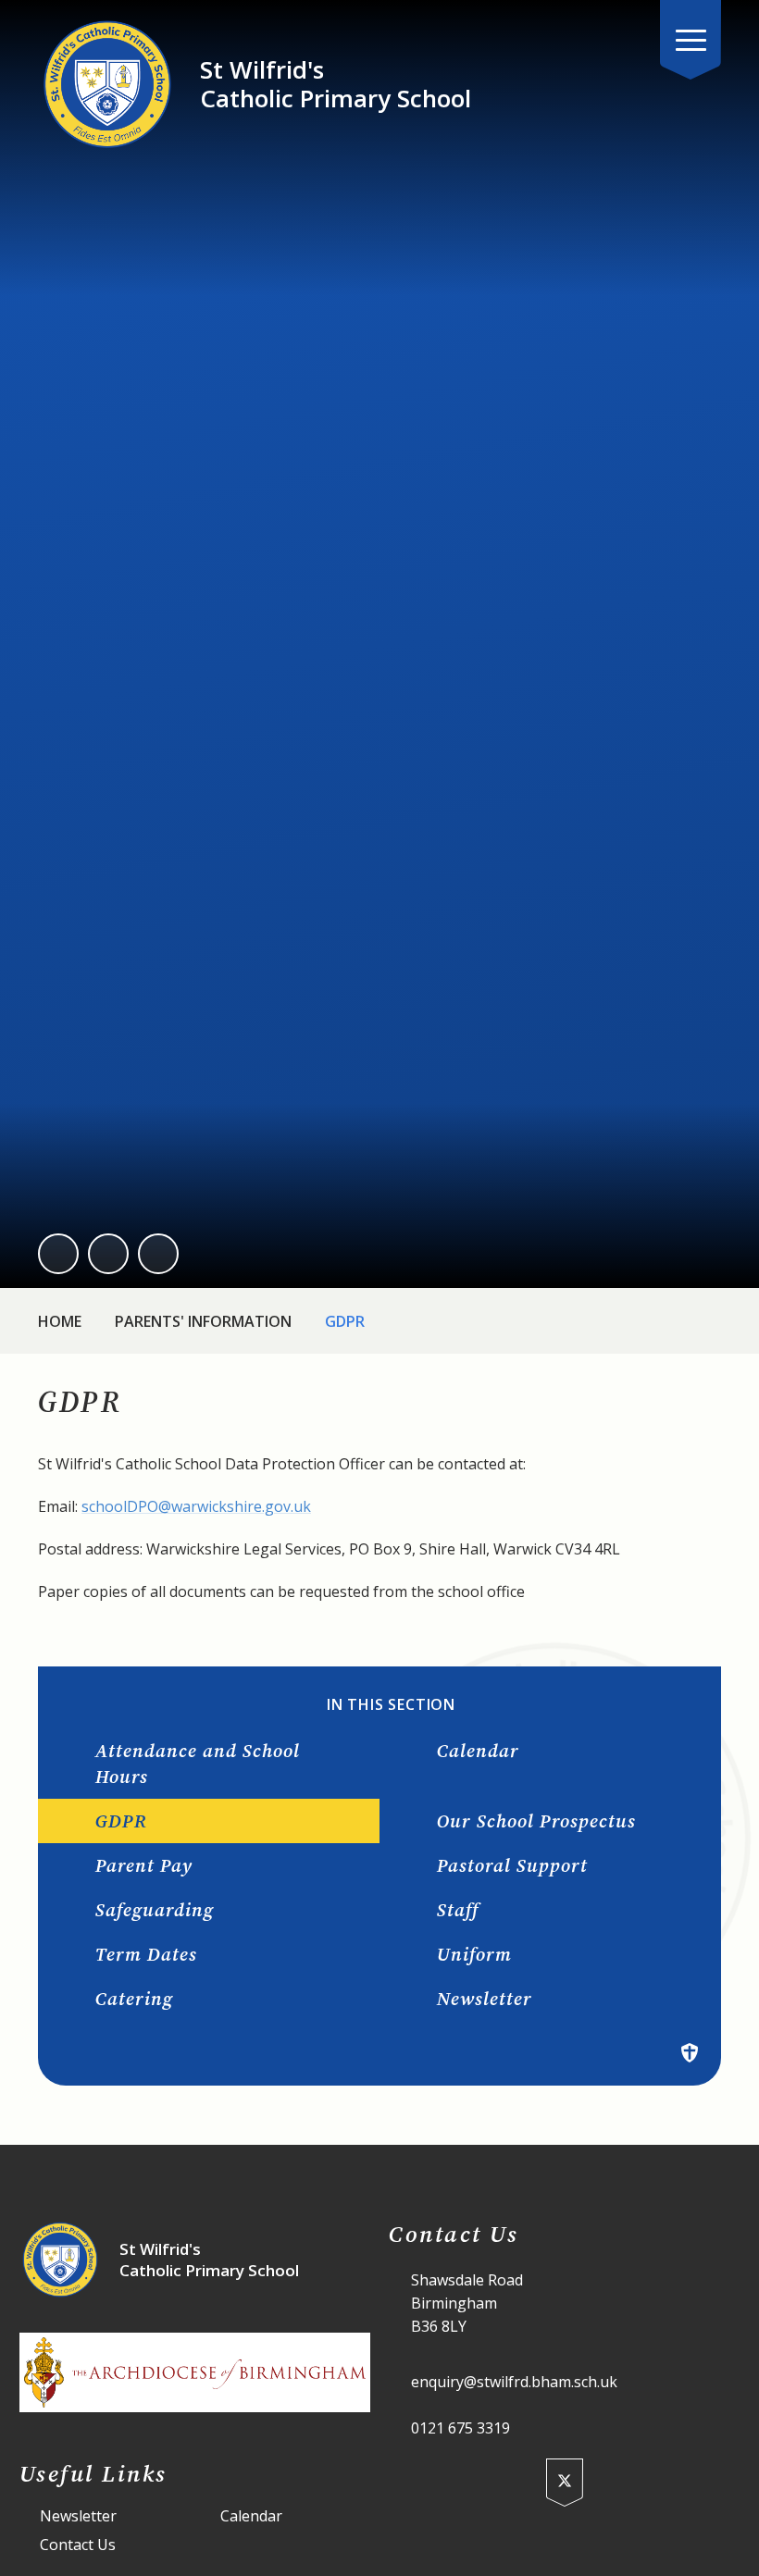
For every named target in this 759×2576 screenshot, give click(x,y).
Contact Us (78, 2545)
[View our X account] (565, 2483)
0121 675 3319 (460, 2428)
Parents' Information (203, 1321)
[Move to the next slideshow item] (108, 1254)
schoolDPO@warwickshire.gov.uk (196, 1506)
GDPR (345, 1321)
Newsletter (78, 2516)
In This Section (391, 1705)
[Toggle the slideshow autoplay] (158, 1254)
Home (60, 1321)
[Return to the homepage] (107, 84)
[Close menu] (691, 40)
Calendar (251, 2516)
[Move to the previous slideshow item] (58, 1254)
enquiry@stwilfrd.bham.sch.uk (514, 2382)
